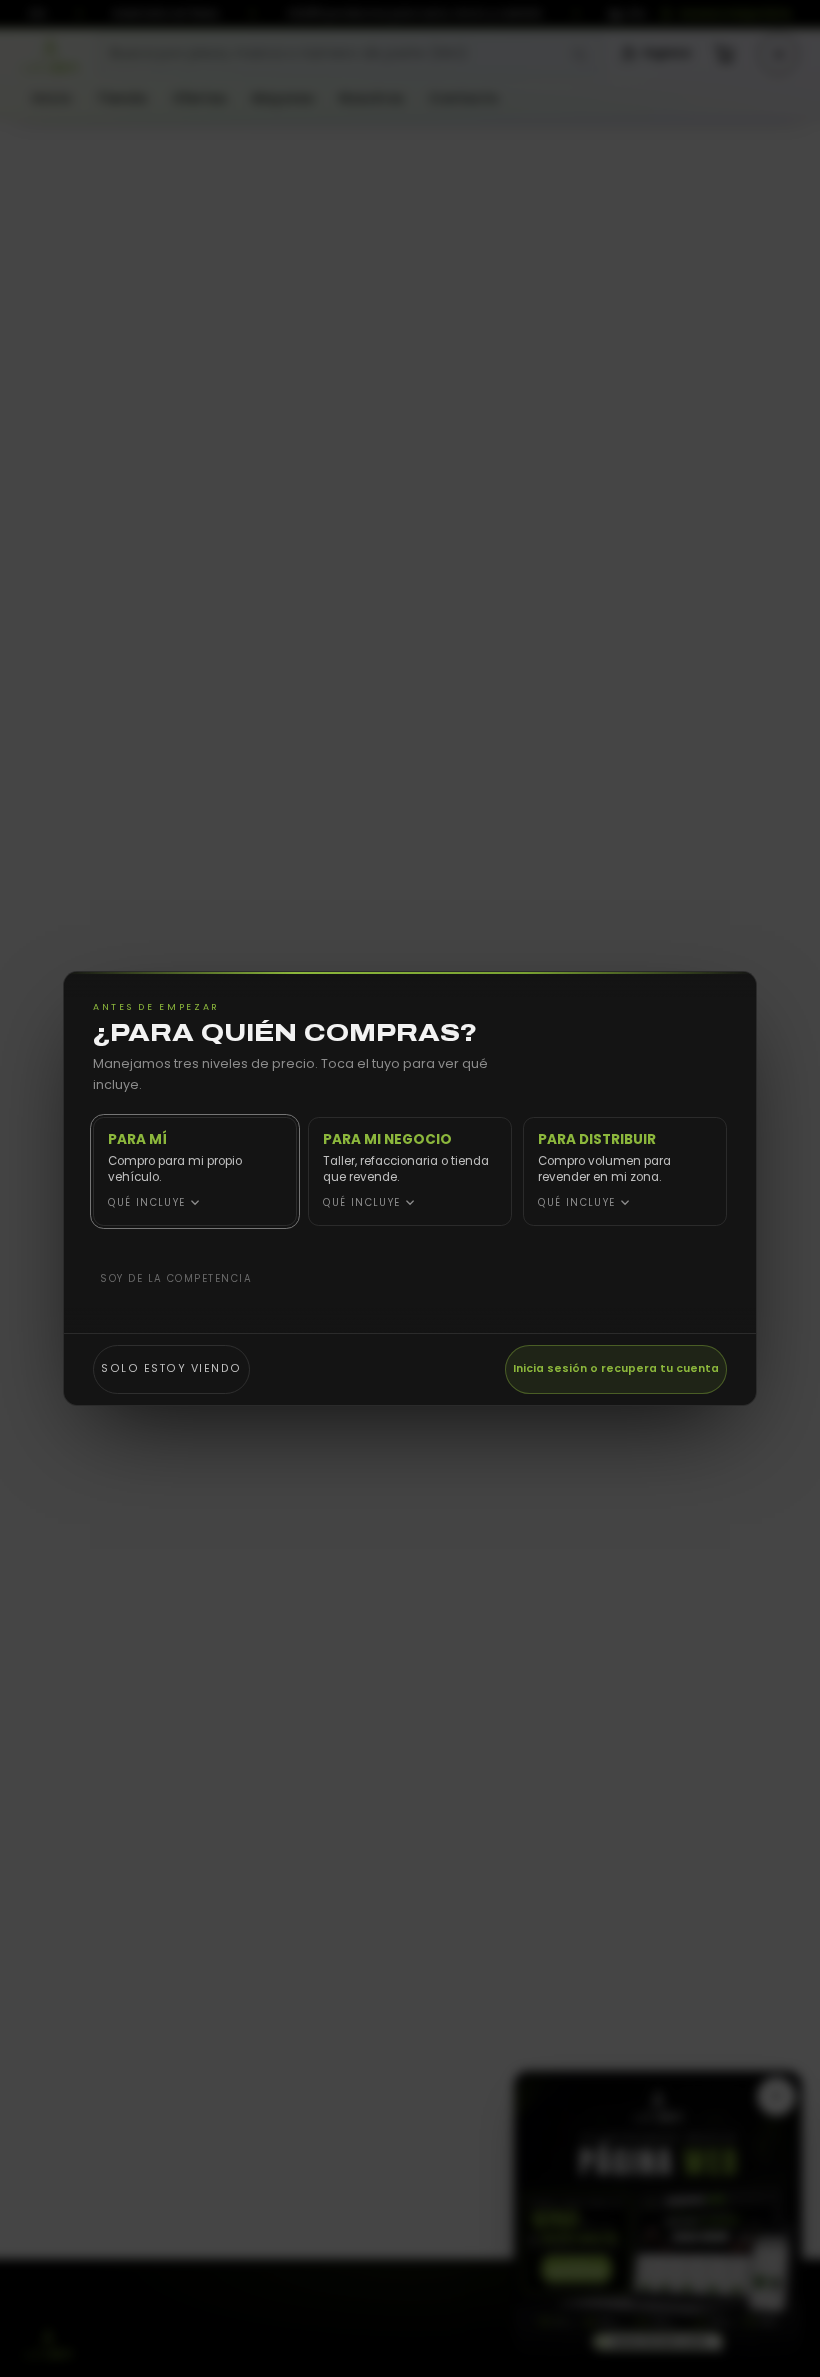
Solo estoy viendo (171, 1368)
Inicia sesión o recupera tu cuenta (616, 1368)
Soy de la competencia (176, 1278)
